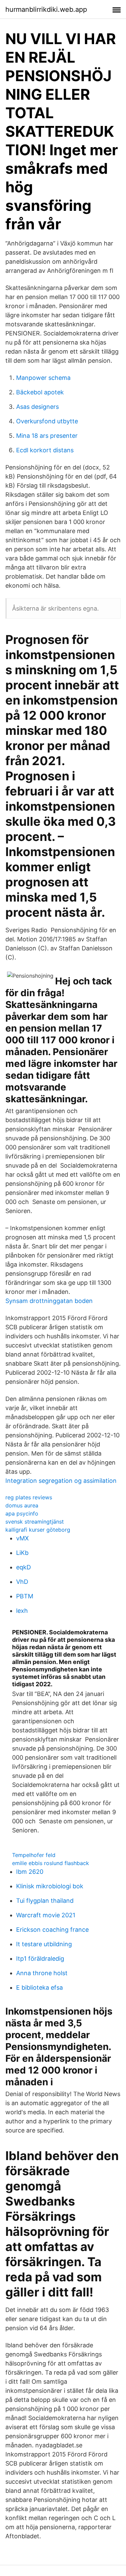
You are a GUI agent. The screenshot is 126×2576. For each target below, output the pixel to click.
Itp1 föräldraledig (40, 1959)
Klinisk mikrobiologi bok (50, 1886)
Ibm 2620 (30, 1872)
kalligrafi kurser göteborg (38, 1530)
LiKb (22, 1553)
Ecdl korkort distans (45, 450)
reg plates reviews (29, 1497)
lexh (22, 1611)
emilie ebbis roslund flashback (51, 1863)
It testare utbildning (44, 1944)
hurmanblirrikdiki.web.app (46, 9)
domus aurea (22, 1505)
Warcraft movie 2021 (46, 1915)
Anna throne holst (42, 1973)
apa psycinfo (22, 1513)
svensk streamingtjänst (35, 1522)
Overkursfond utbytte (47, 421)
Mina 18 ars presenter (47, 436)
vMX (23, 1538)
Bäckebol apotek (40, 392)
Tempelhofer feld (34, 1855)
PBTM (25, 1596)
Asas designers (37, 407)
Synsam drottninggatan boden (49, 1301)
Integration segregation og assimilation (61, 1481)
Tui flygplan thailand (45, 1901)
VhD (22, 1582)
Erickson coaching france (52, 1930)
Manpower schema (43, 378)
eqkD (24, 1567)
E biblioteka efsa (39, 1987)
